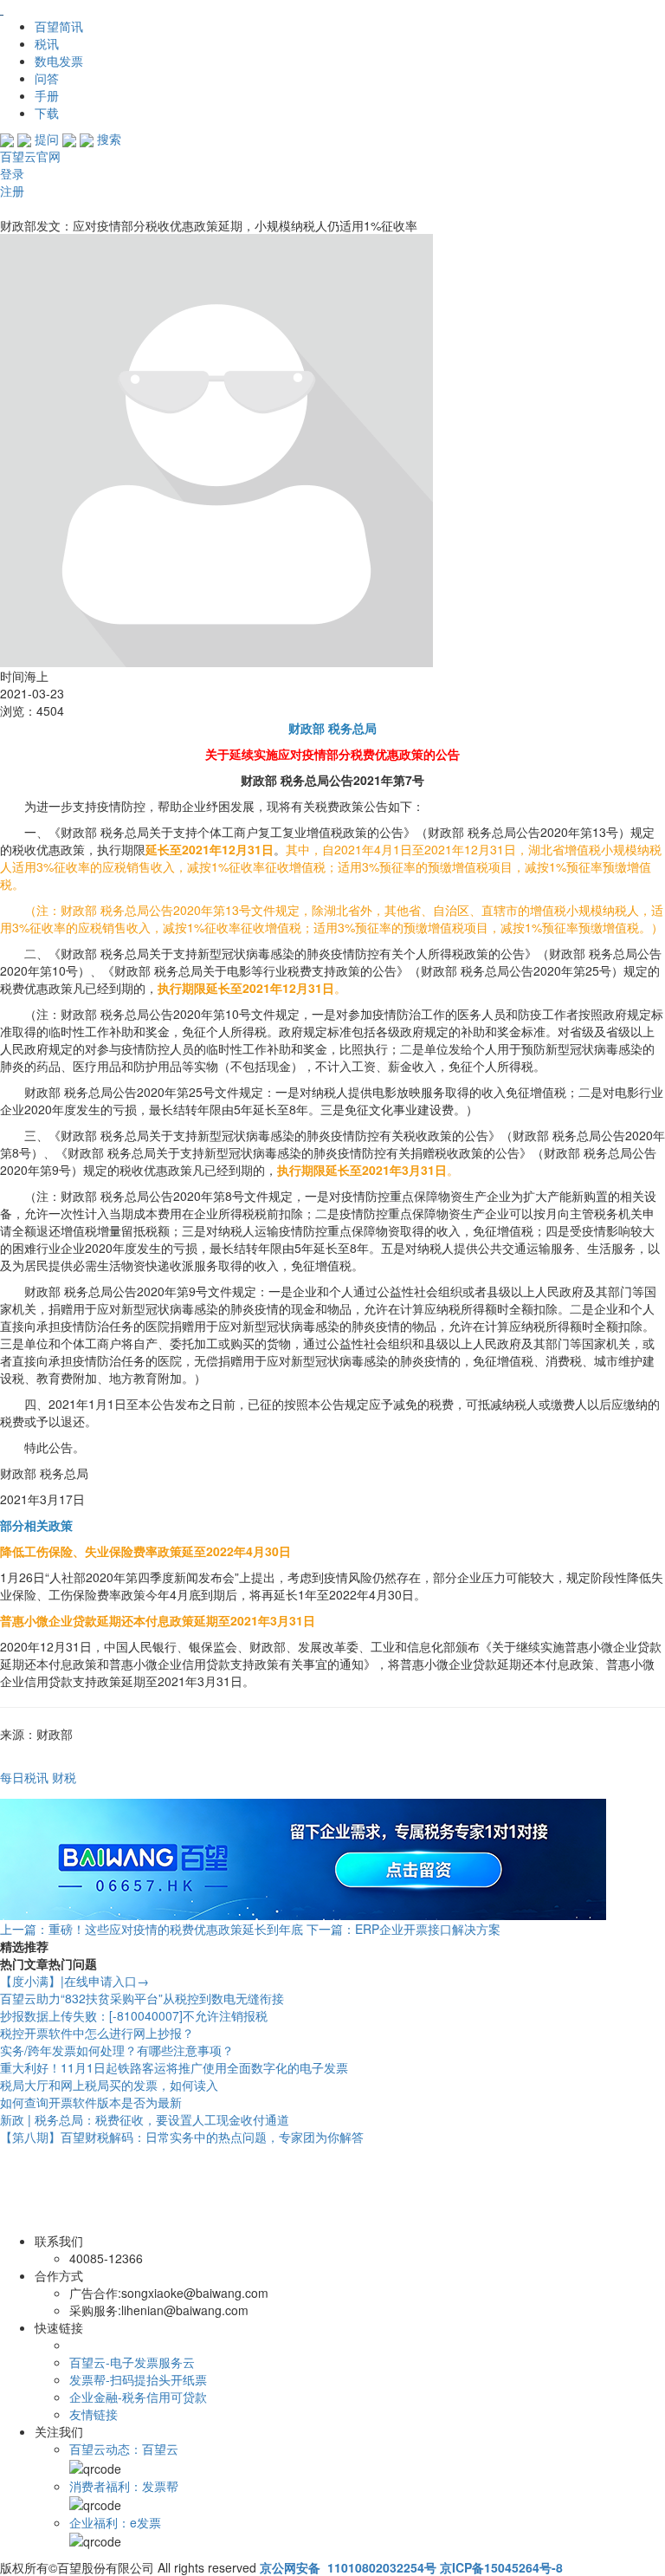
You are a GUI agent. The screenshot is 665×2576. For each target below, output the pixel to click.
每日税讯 (24, 1777)
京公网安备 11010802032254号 (348, 2567)
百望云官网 (30, 156)
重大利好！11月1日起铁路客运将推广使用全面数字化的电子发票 (174, 2067)
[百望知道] (87, 9)
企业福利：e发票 (115, 2522)
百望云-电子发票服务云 (132, 2362)
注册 (12, 191)
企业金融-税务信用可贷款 (138, 2397)
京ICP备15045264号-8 (501, 2567)
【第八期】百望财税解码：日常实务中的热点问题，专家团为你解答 (182, 2137)
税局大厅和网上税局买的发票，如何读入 (109, 2085)
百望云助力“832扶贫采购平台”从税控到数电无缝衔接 (142, 1998)
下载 (47, 113)
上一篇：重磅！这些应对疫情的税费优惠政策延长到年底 (152, 1929)
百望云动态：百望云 (124, 2449)
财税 (64, 1777)
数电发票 (59, 61)
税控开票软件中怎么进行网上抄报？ (97, 2033)
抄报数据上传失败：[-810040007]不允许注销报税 (134, 2015)
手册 (47, 95)
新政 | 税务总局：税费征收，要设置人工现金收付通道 (145, 2119)
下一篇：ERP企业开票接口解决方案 (404, 1929)
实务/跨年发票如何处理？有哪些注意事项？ (117, 2050)
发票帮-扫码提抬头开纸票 (138, 2379)
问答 (47, 78)
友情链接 (94, 2414)
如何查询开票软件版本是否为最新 (91, 2102)
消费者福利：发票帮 (124, 2486)
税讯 (47, 43)
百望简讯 (59, 26)
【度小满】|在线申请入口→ (74, 1981)
